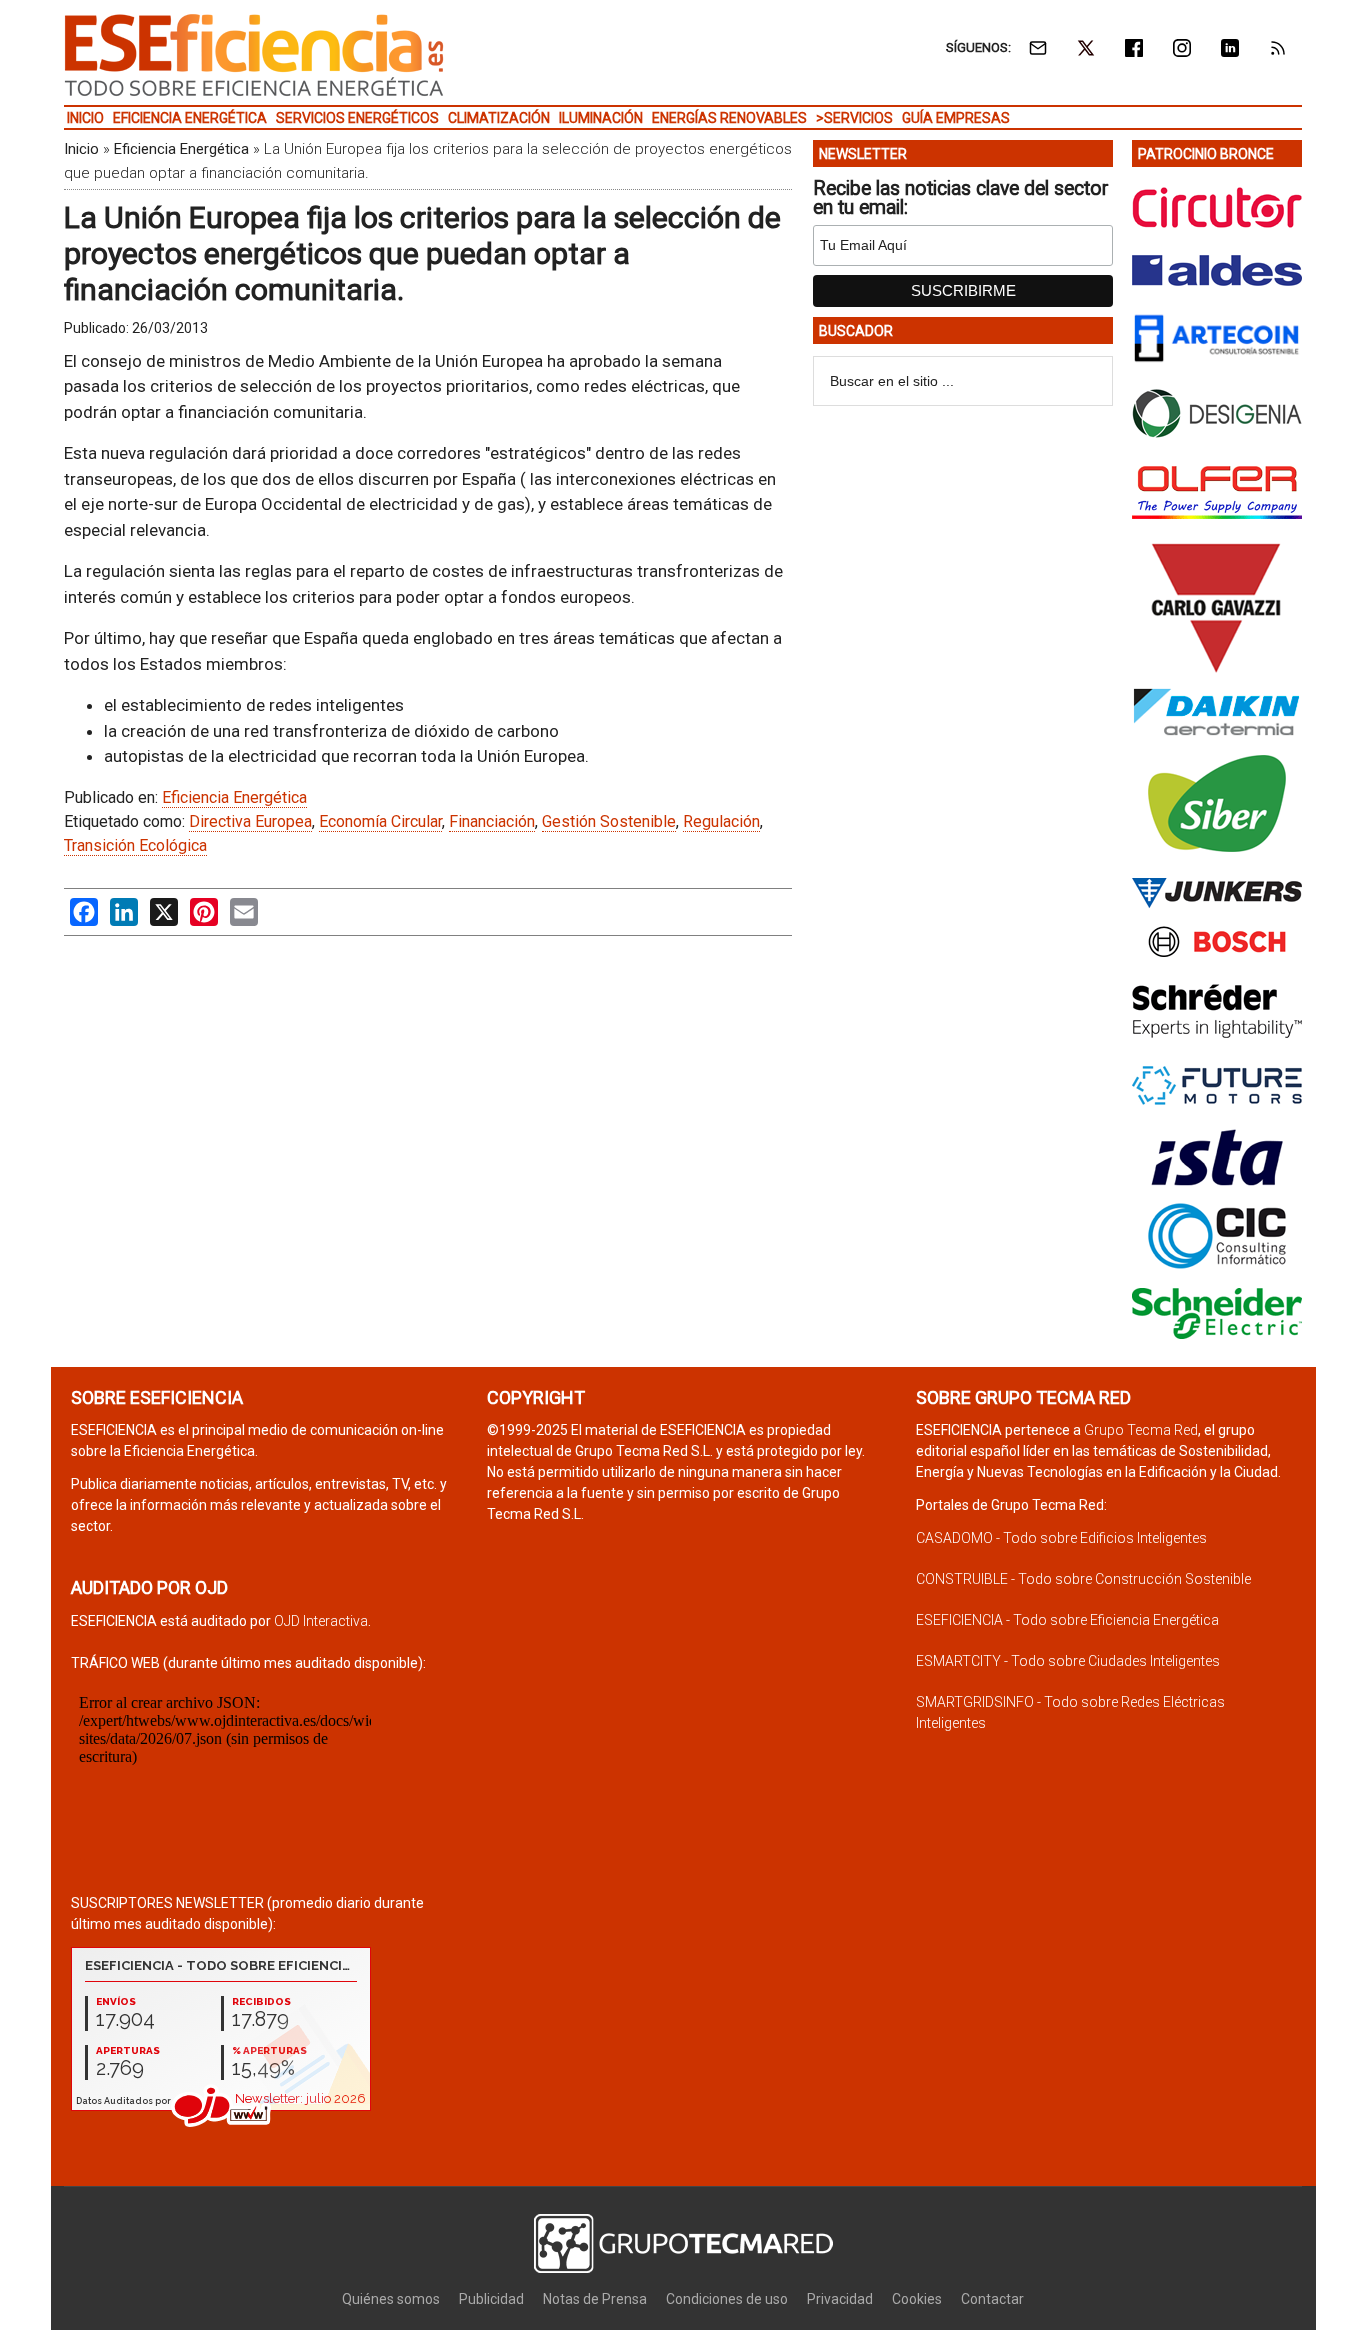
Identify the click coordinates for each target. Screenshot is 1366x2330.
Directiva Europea (250, 821)
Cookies (917, 2299)
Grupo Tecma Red (1141, 1430)
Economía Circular (380, 821)
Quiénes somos (391, 2299)
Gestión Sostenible (609, 821)
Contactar (992, 2299)
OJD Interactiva (321, 1621)
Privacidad (840, 2299)
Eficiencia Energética (181, 149)
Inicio (81, 149)
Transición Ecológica (135, 845)
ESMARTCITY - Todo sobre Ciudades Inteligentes (1068, 1661)
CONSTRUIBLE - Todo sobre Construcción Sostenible (1083, 1579)
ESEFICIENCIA (254, 55)
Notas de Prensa (595, 2299)
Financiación (492, 821)
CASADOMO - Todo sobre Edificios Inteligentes (1061, 1538)
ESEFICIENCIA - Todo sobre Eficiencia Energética (1067, 1620)
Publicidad (491, 2299)
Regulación (721, 821)
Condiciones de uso (727, 2299)
